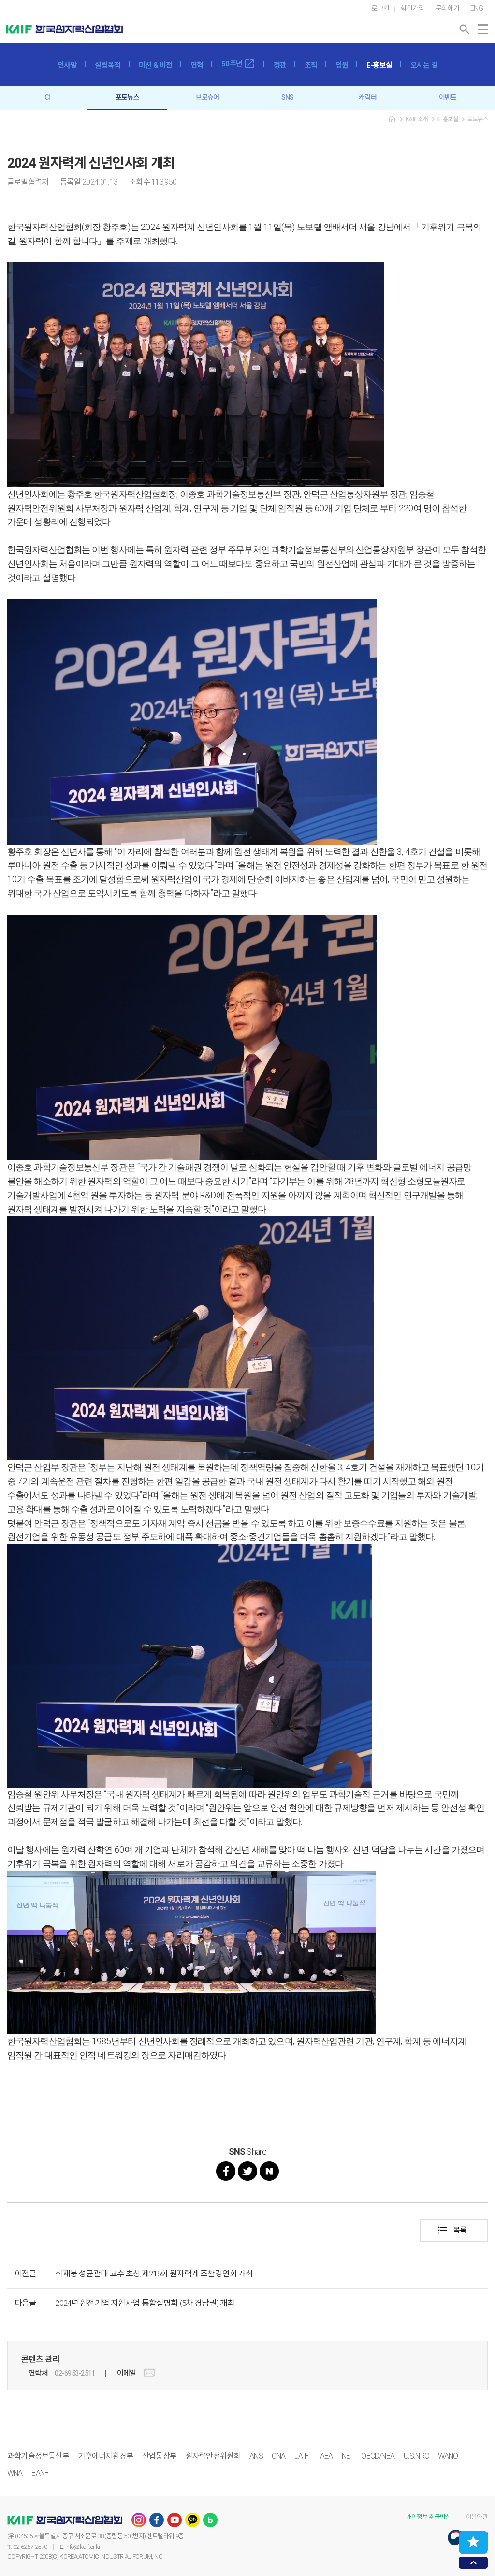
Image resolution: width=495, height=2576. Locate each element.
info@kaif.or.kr (83, 2547)
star (473, 2542)
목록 (452, 2230)
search (465, 29)
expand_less (473, 2563)
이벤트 (448, 97)
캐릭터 (368, 97)
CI (47, 97)
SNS (288, 97)
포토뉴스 (127, 97)
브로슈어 (208, 97)
